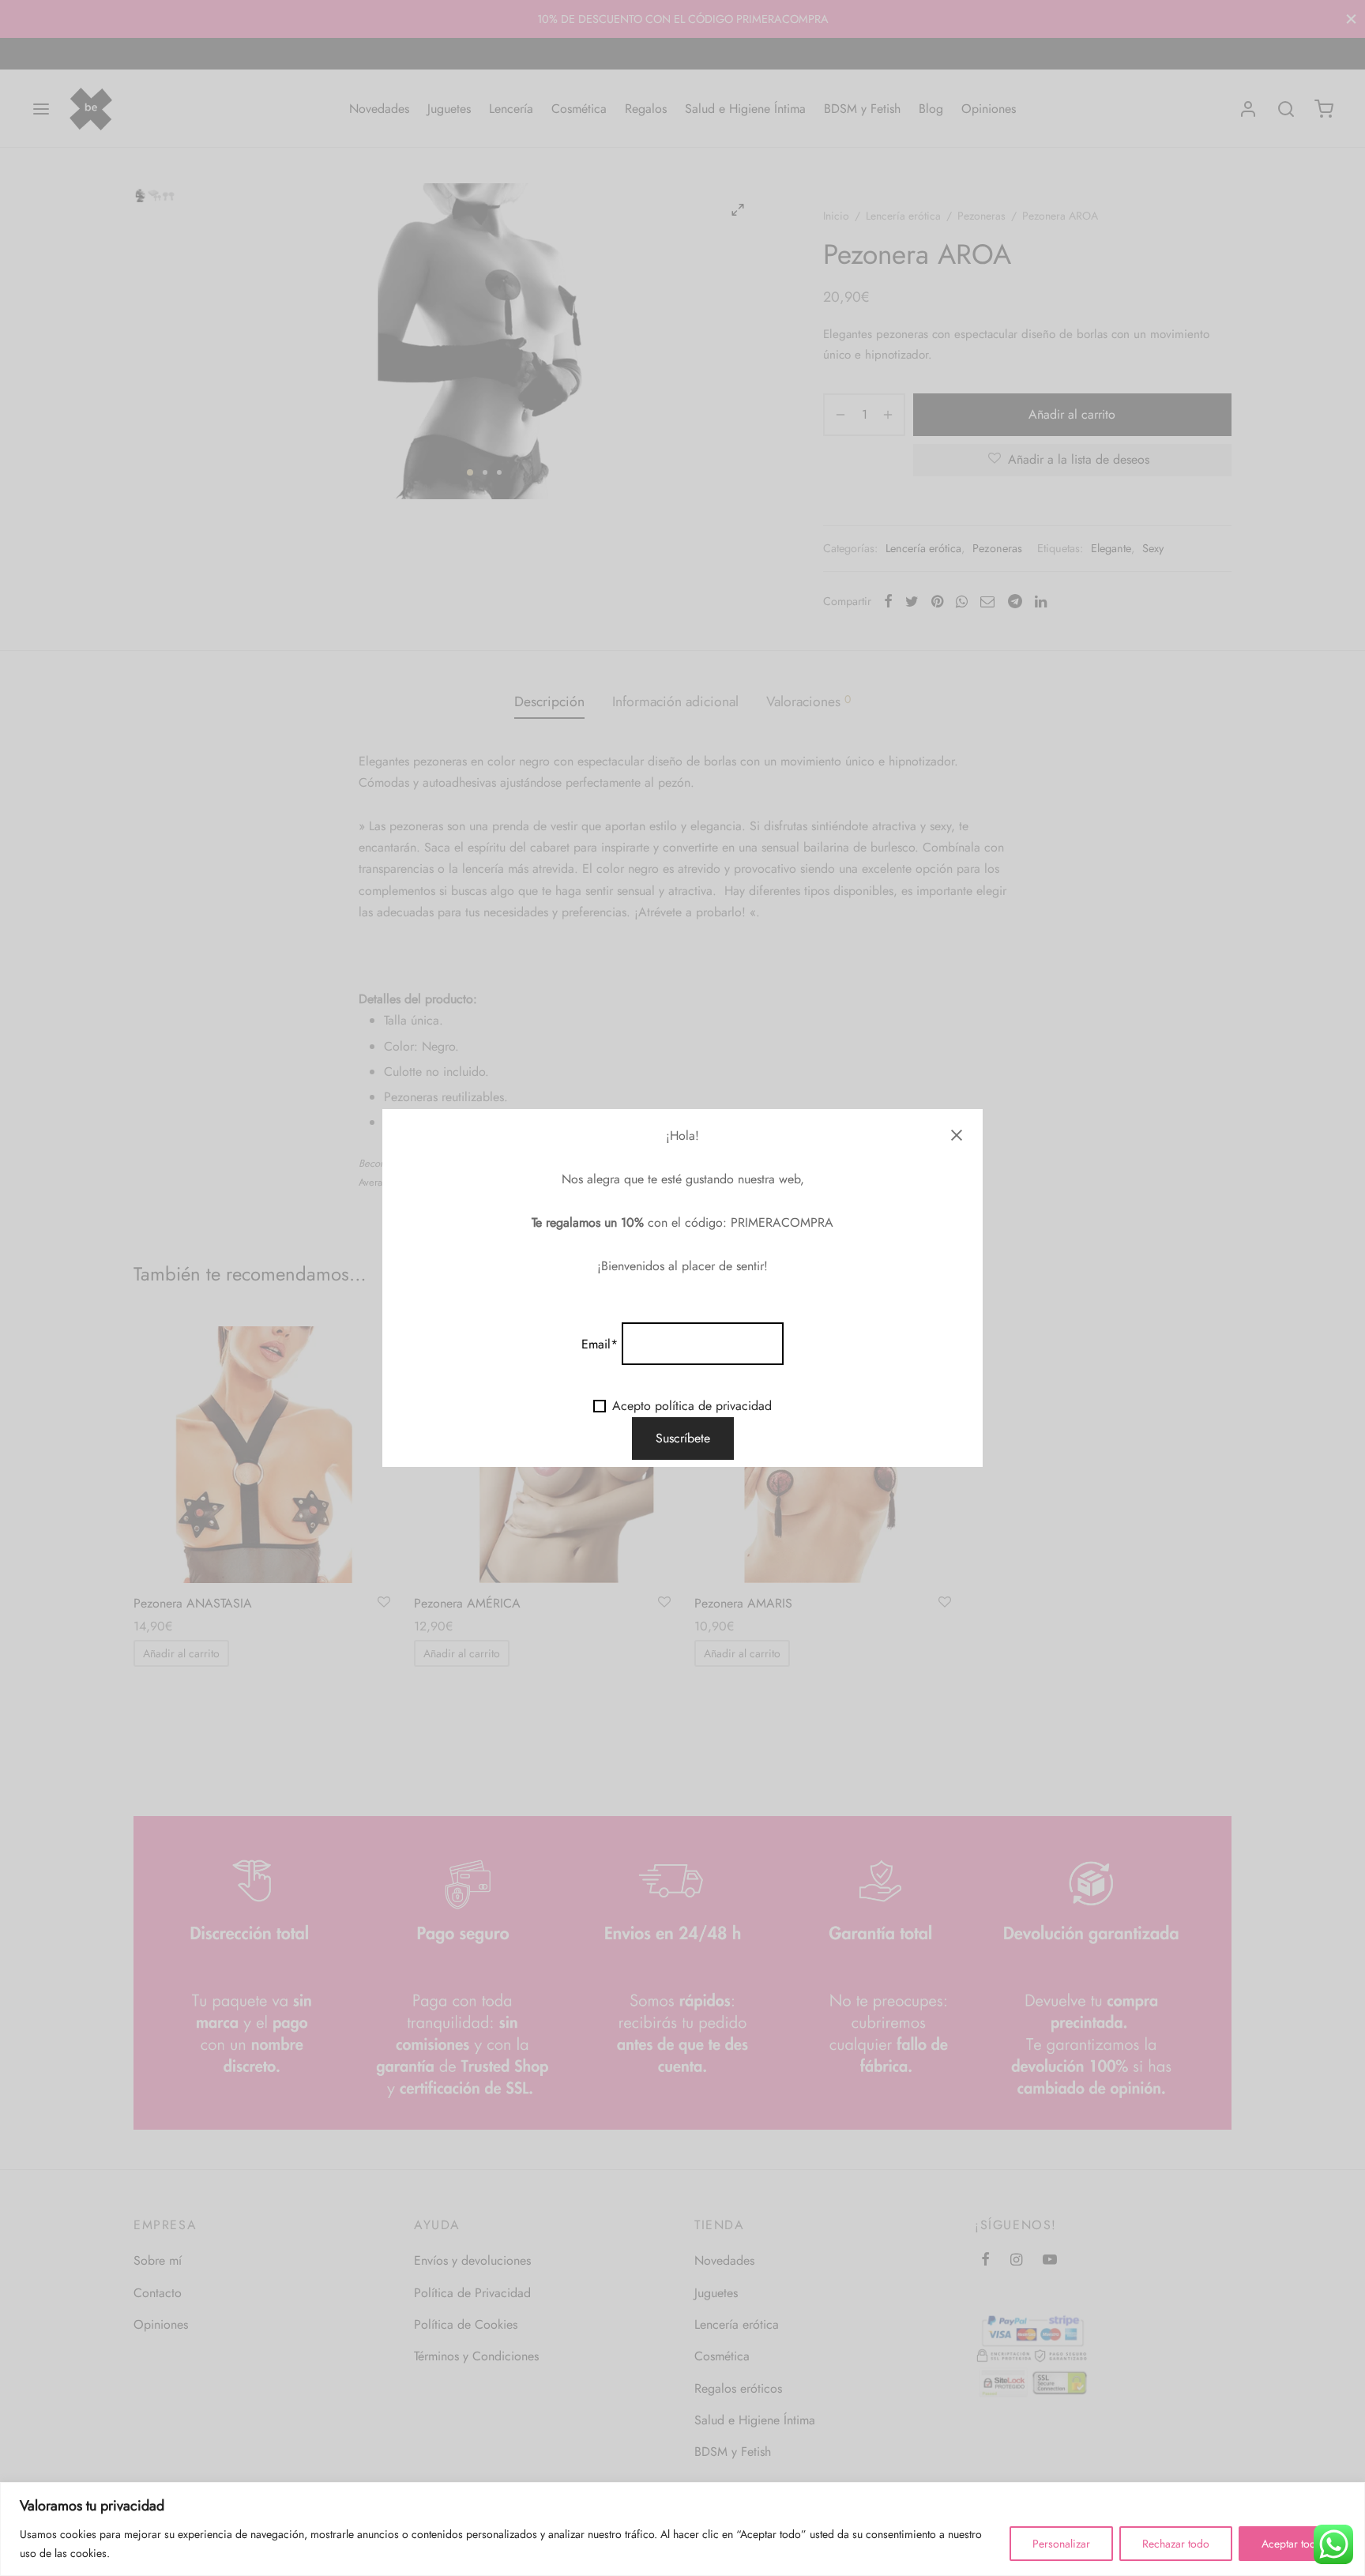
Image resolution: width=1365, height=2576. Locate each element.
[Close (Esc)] (957, 1135)
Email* (600, 1344)
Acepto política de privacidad (692, 1406)
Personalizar (1061, 2544)
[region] (682, 2529)
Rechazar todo (1176, 2544)
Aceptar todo (1292, 2544)
